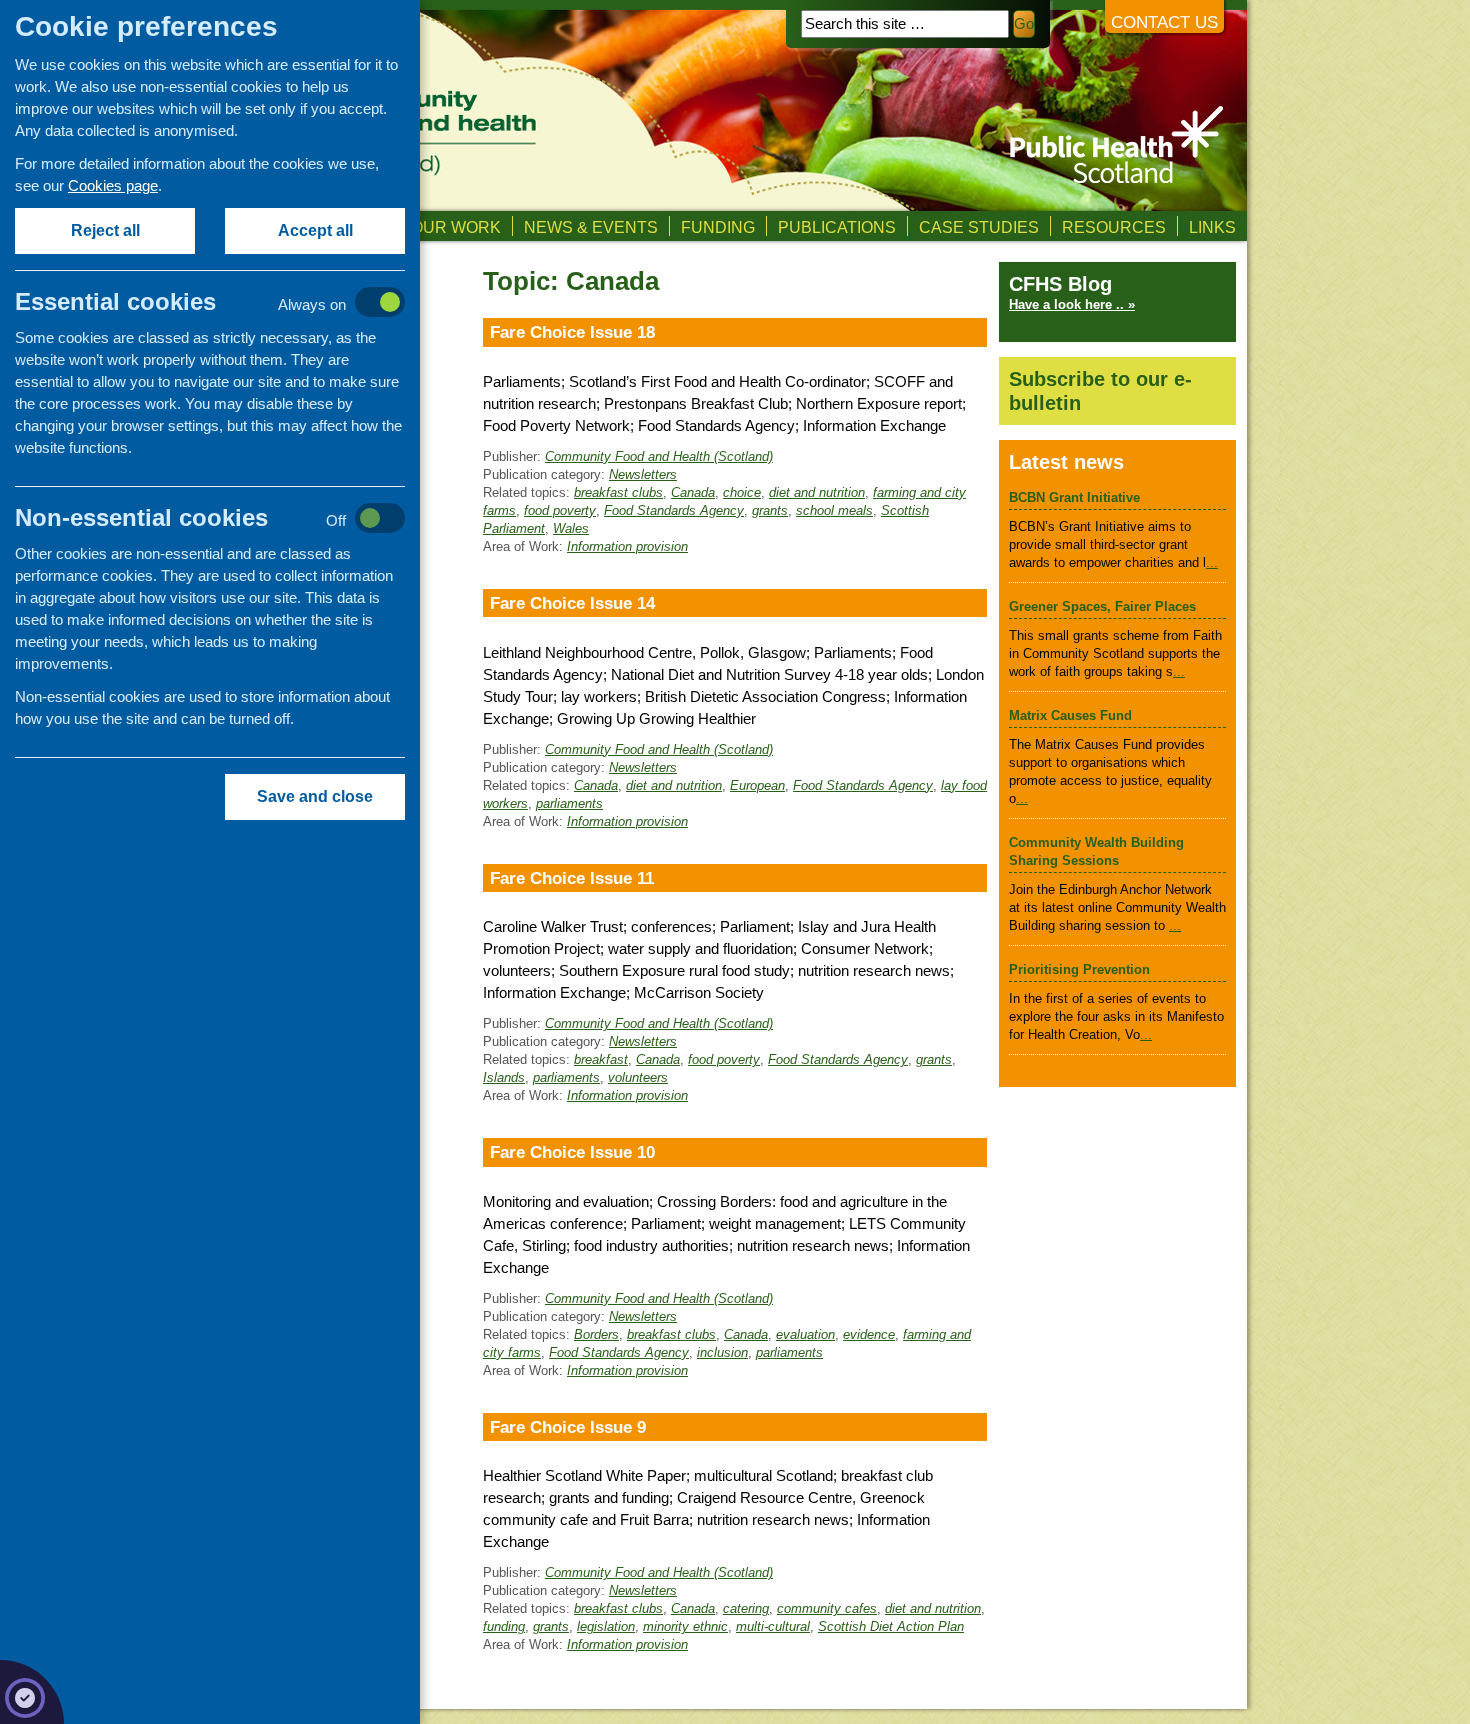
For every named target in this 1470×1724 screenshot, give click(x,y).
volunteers (638, 1077)
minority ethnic (685, 1626)
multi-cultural (773, 1626)
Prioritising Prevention (1079, 969)
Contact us (1164, 22)
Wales (571, 528)
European (757, 785)
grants (770, 510)
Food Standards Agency (674, 510)
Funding (718, 227)
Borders (596, 1334)
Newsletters (643, 474)
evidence (869, 1334)
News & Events (591, 227)
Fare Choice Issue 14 (572, 603)
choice (742, 492)
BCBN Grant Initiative (1074, 497)
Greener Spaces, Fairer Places (1102, 606)
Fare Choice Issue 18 (572, 332)
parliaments (569, 803)
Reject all (105, 230)
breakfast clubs (618, 492)
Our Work (456, 227)
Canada (693, 492)
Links (1212, 227)
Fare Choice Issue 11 (572, 878)
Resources (1114, 227)
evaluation (805, 1334)
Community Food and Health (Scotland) (659, 456)
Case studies (979, 227)
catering (746, 1608)
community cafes (827, 1608)
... (1212, 562)
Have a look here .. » (1072, 304)
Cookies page (113, 185)
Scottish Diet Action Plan (891, 1626)
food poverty (560, 510)
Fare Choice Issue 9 (568, 1427)
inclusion (722, 1352)
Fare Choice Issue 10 (572, 1152)
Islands (504, 1077)
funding (504, 1626)
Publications (837, 227)
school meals (834, 510)
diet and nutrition (817, 492)
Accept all (315, 230)
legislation (606, 1626)
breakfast (601, 1059)
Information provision (627, 546)
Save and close (315, 796)
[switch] (230, 303)
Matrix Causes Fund (1070, 715)
